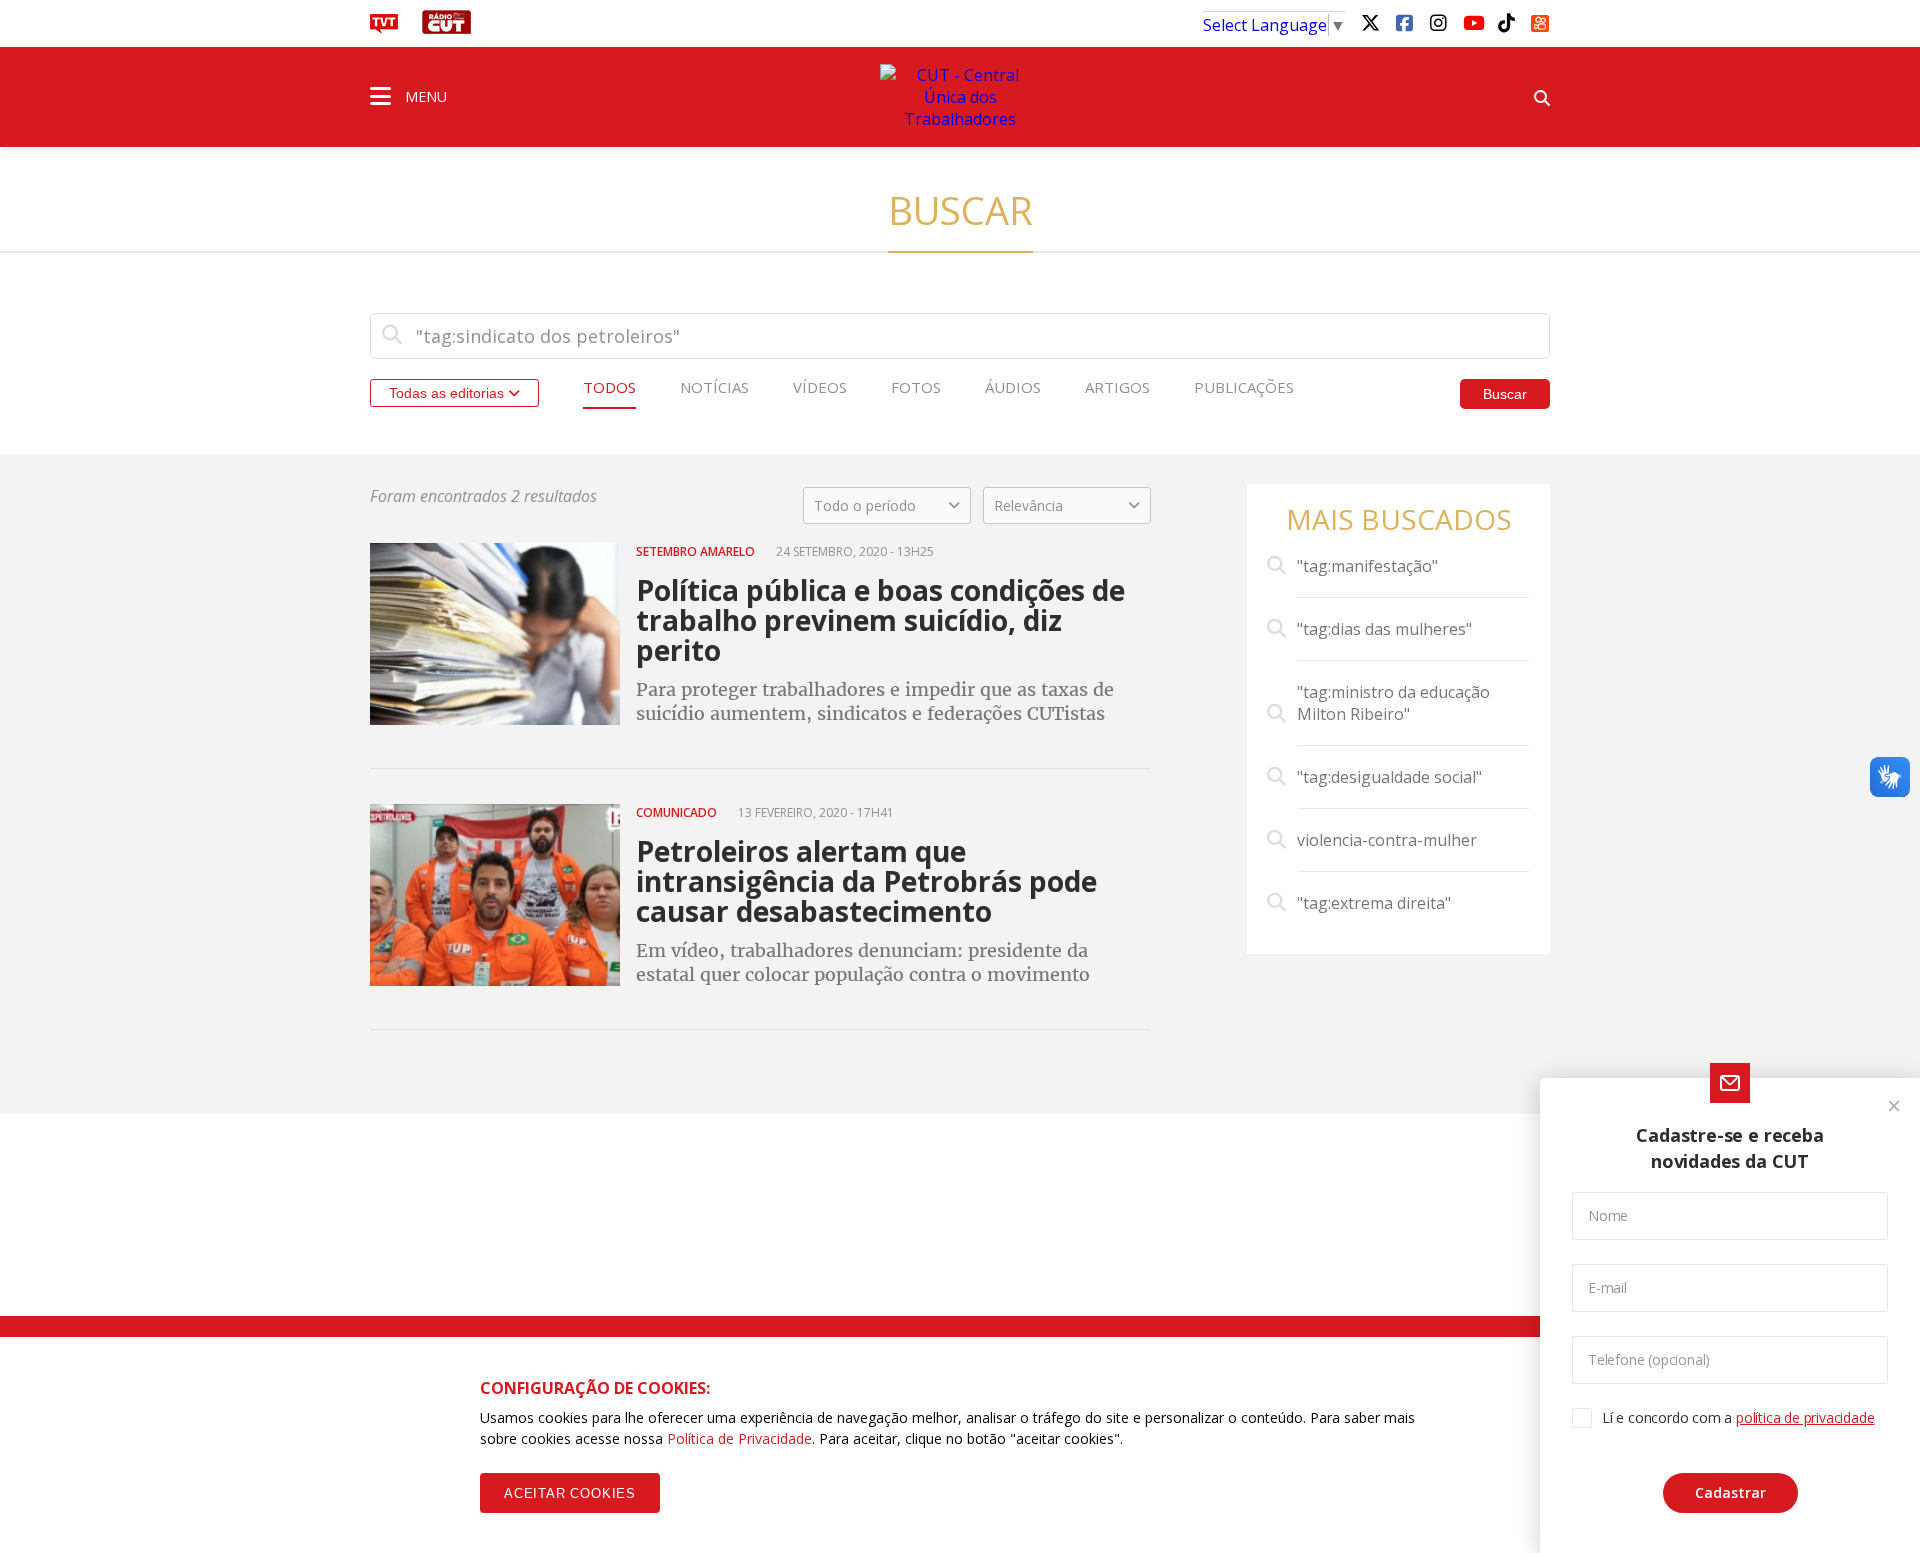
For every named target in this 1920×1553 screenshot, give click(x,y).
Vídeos (820, 387)
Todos (609, 387)
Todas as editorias (448, 393)
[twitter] (1370, 22)
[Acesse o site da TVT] (384, 28)
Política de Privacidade (739, 1438)
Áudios (1013, 387)
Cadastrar (1730, 1492)
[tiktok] (1506, 22)
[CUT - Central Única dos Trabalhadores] (960, 97)
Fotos (916, 387)
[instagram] (1438, 22)
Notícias (714, 387)
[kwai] (1540, 20)
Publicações (1244, 387)
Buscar (1505, 394)
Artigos (1117, 387)
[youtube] (1472, 22)
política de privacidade (1805, 1417)
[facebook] (1404, 22)
